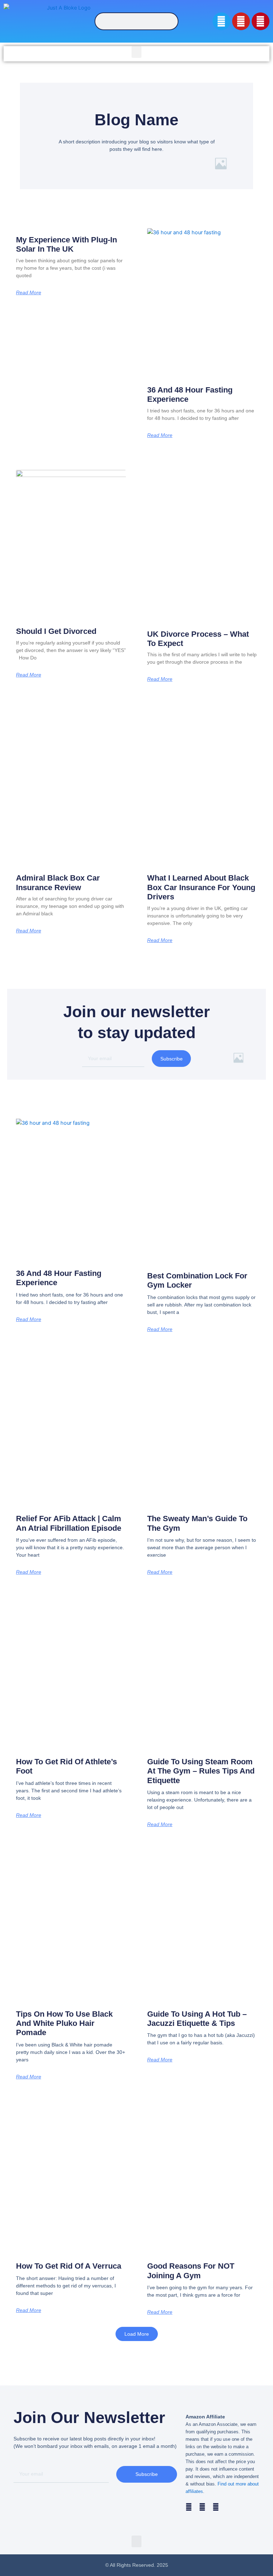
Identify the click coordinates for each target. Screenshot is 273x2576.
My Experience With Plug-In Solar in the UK (66, 244)
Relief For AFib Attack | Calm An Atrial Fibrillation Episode (69, 1523)
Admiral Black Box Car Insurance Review (58, 883)
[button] (136, 52)
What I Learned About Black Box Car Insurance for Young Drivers (201, 887)
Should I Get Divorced (56, 631)
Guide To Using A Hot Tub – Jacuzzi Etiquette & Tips (197, 2019)
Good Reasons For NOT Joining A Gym (191, 2271)
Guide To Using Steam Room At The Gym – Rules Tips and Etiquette (201, 1771)
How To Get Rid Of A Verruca (69, 2266)
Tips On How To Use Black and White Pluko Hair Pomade (64, 2023)
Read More (29, 292)
